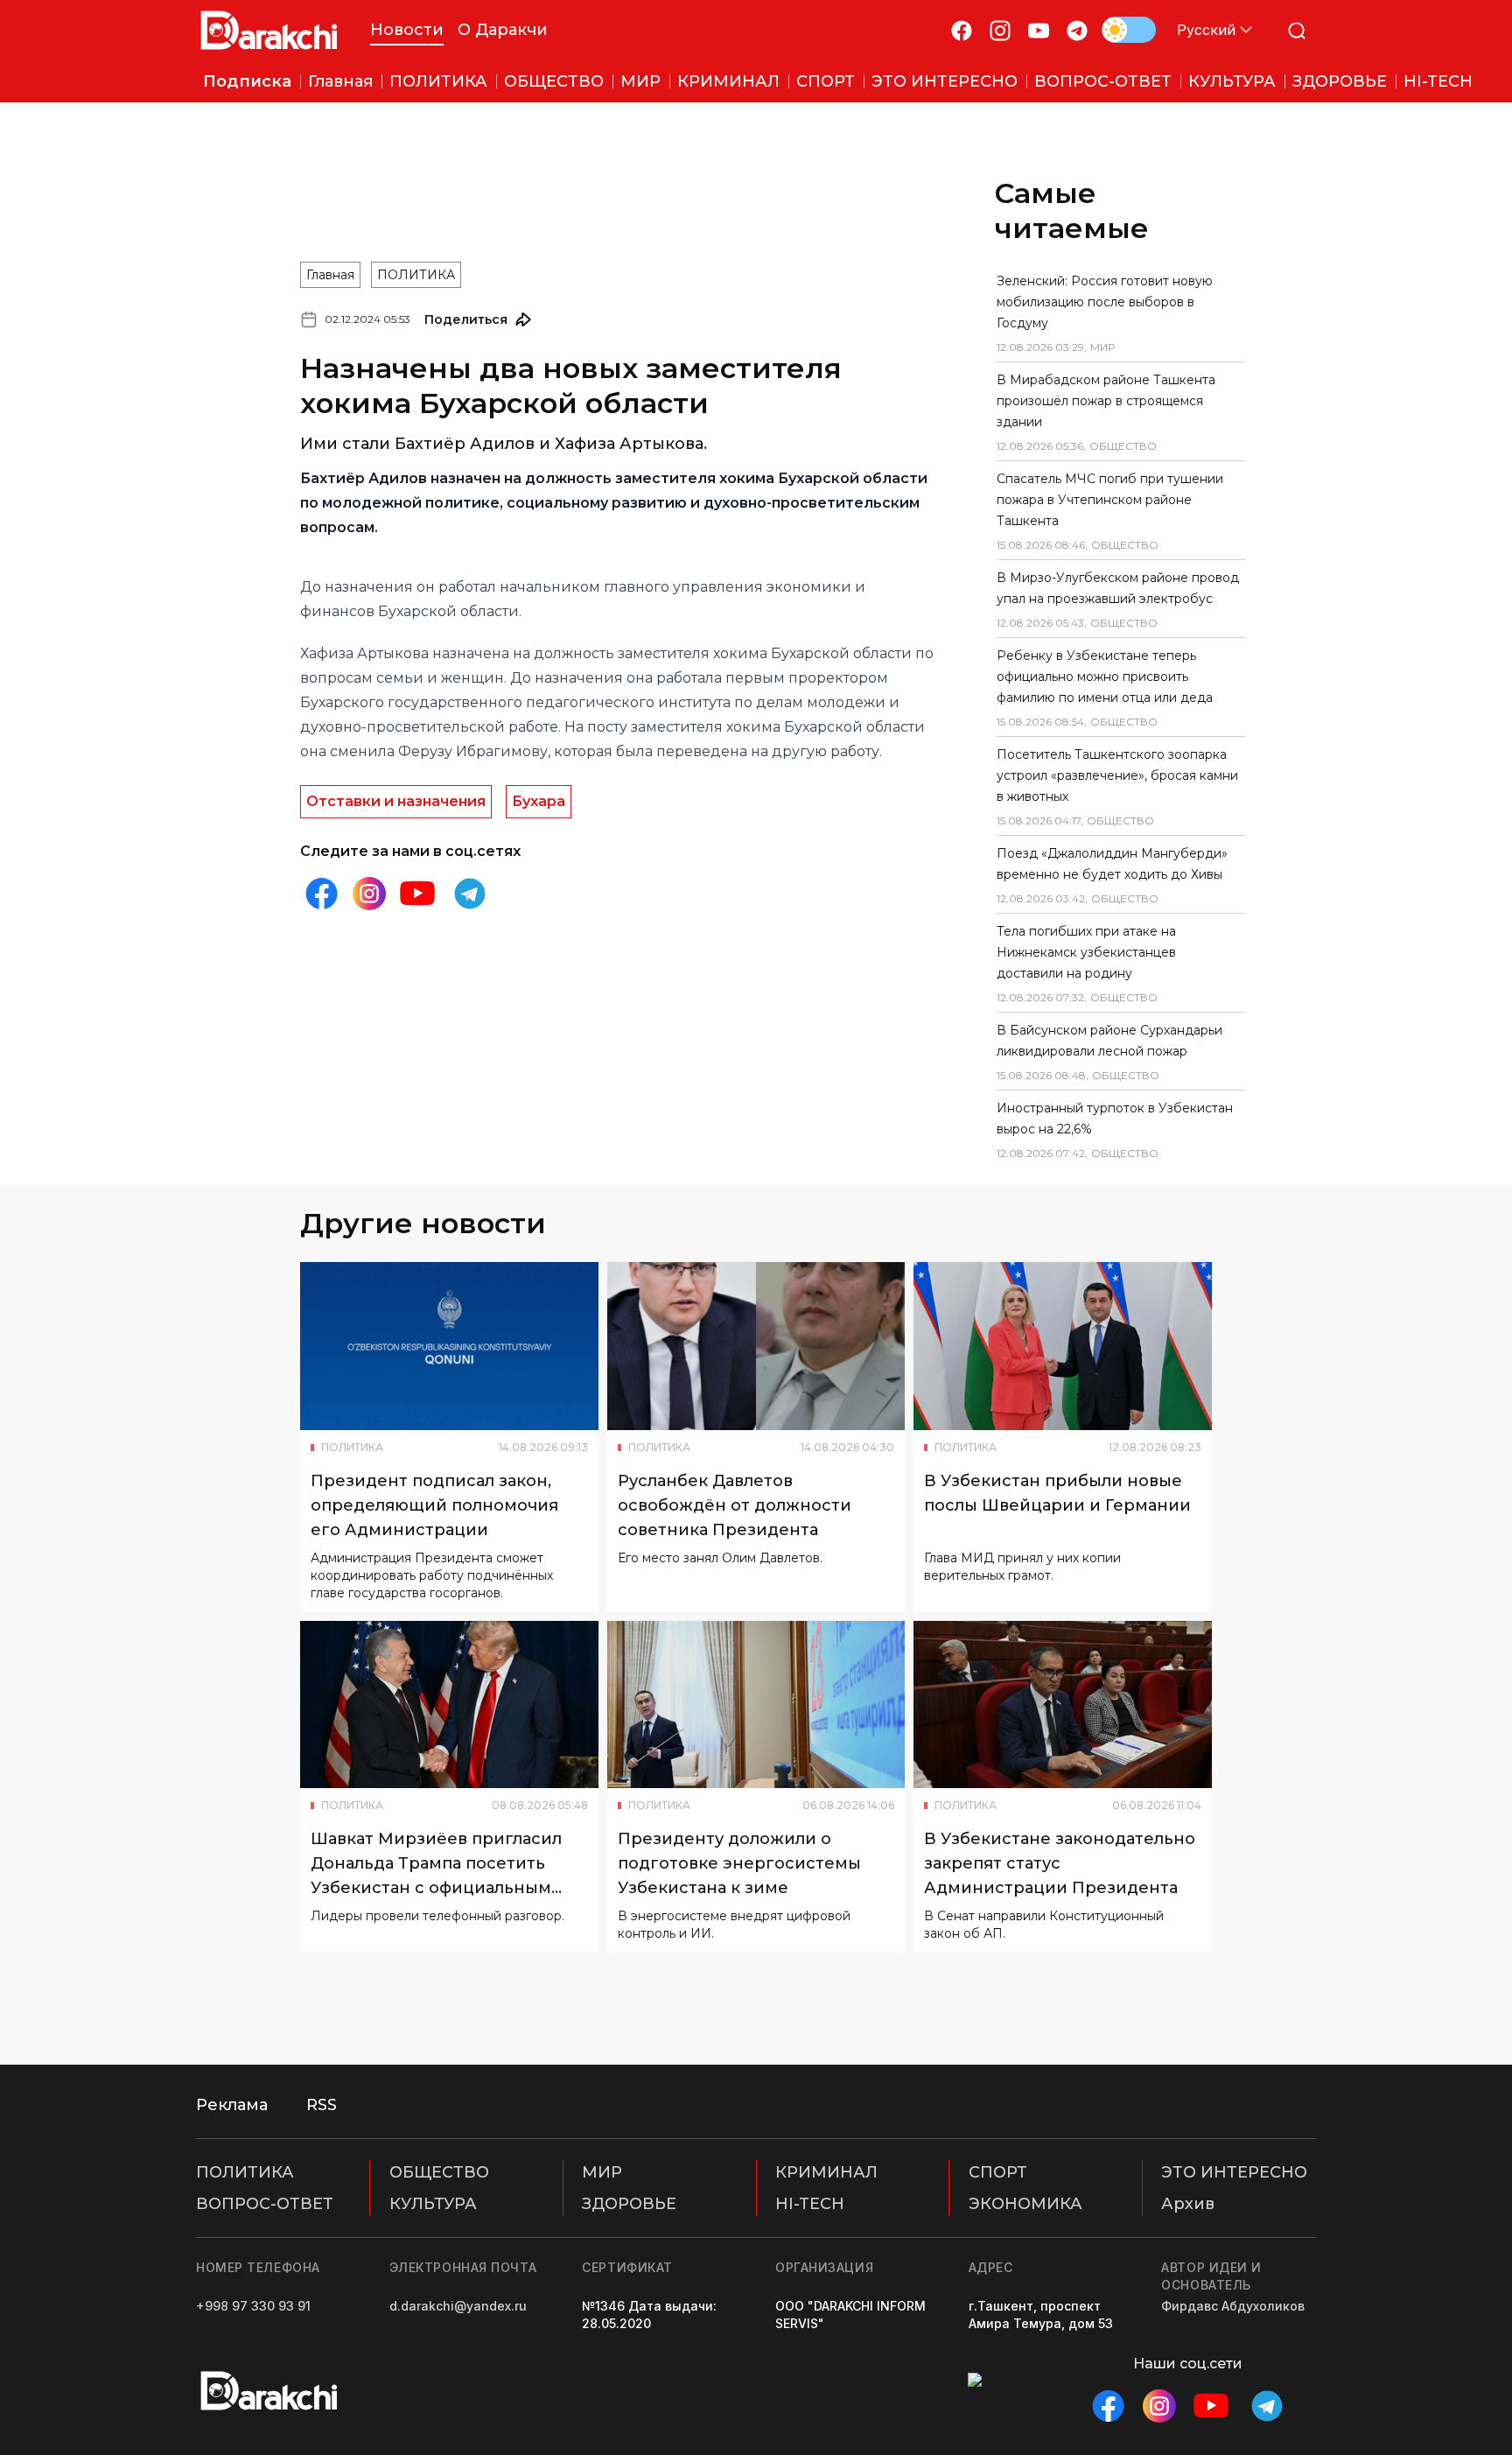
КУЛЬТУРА (433, 2204)
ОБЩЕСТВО (439, 2172)
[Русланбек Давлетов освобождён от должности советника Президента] (756, 1346)
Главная (330, 275)
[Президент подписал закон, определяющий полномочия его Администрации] (449, 1346)
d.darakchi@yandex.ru (458, 2306)
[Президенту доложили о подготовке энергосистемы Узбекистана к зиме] (756, 1705)
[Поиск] (1297, 30)
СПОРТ (998, 2172)
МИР (602, 2172)
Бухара (539, 801)
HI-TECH (810, 2204)
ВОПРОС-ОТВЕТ (265, 2204)
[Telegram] (1077, 30)
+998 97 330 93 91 (253, 2306)
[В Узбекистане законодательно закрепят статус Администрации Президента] (1063, 1705)
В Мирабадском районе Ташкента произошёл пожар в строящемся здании (1106, 401)
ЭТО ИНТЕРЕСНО (1234, 2172)
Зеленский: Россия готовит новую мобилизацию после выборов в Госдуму (1105, 302)
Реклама (232, 2105)
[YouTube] (1039, 30)
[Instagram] (1000, 30)
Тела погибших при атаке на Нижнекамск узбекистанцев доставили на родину (1086, 952)
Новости (407, 30)
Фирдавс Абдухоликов (1233, 2306)
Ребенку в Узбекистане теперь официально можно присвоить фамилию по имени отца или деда (1105, 677)
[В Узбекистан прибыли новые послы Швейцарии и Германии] (1063, 1346)
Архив (1188, 2204)
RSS (322, 2105)
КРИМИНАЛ (826, 2172)
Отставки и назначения (396, 801)
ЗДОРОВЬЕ (629, 2204)
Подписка (247, 81)
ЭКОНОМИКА (1025, 2204)
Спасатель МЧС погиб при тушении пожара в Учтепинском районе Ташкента (1110, 500)
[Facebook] (962, 30)
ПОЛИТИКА (416, 275)
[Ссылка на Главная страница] (269, 30)
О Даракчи (503, 30)
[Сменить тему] (1129, 30)
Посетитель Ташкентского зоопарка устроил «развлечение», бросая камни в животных (1117, 775)
